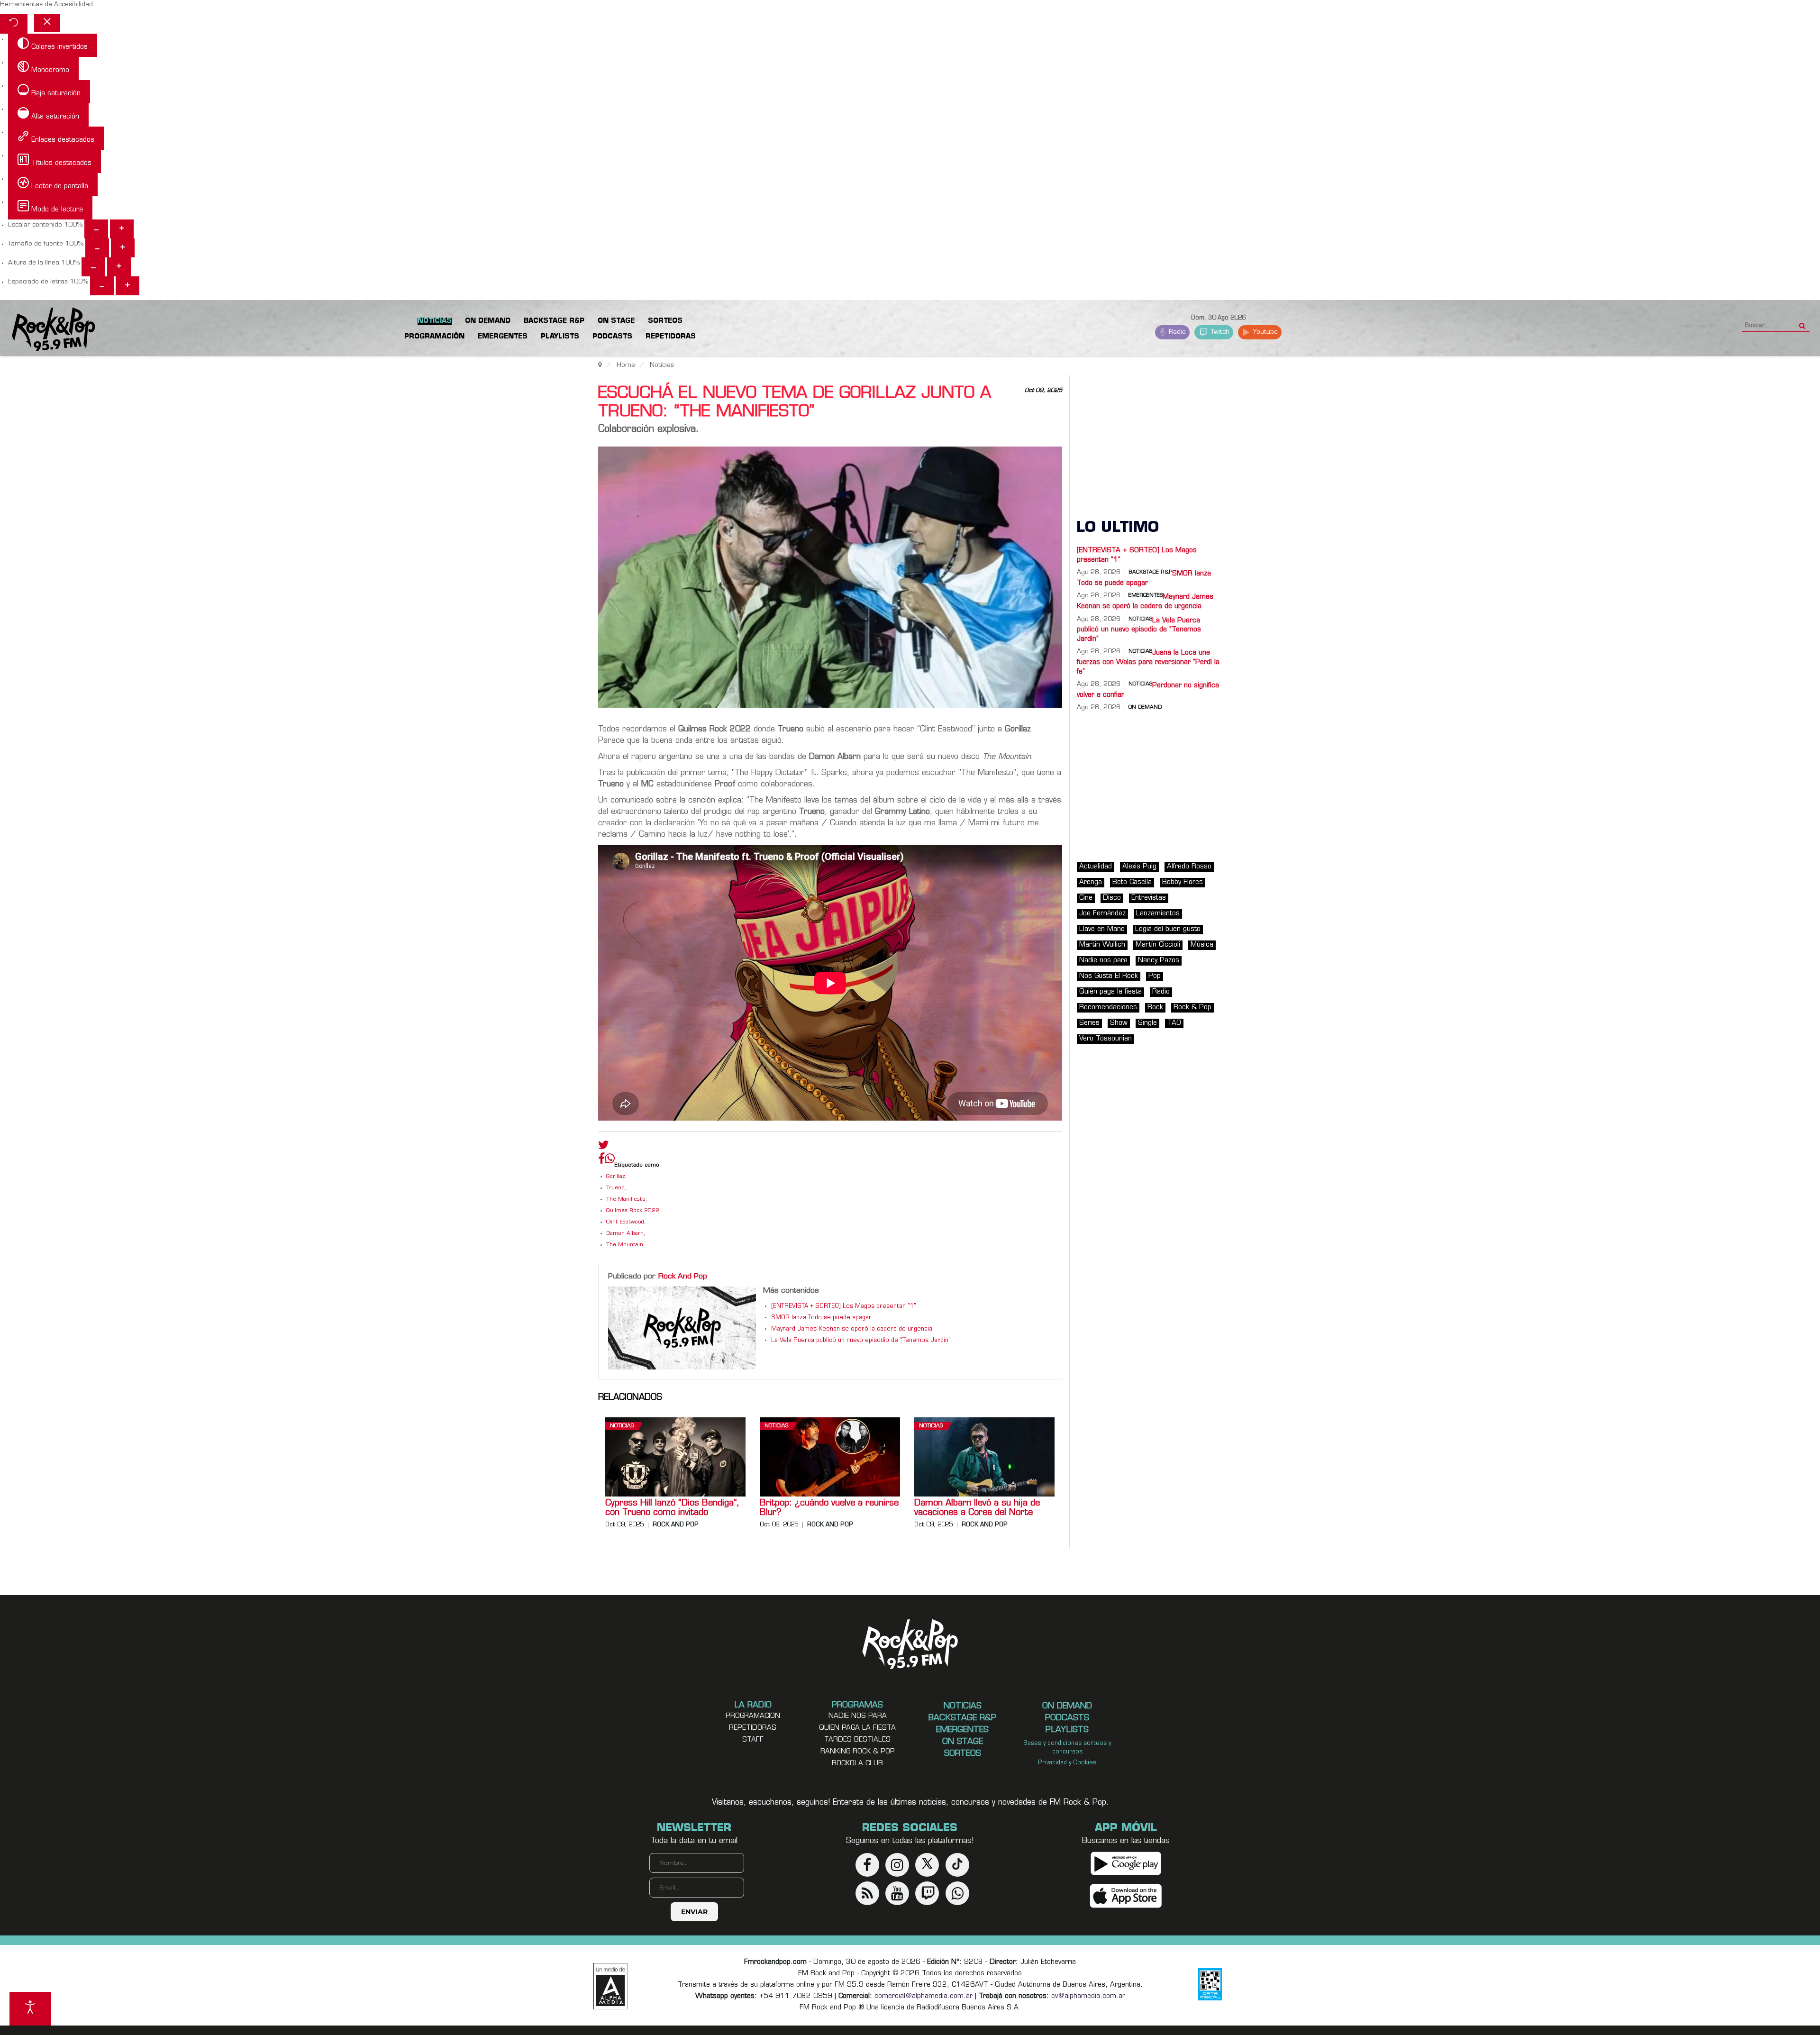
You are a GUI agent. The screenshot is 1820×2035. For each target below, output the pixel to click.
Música (1202, 945)
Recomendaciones (1108, 1008)
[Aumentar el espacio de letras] (127, 286)
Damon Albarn (625, 1234)
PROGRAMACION (753, 1716)
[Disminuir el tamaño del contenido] (96, 229)
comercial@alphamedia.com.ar (924, 1996)
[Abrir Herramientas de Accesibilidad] (30, 2009)
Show (1119, 1023)
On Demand (1145, 708)
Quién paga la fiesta (1110, 992)
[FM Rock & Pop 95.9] (47, 330)
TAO (1174, 1023)
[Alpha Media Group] (610, 1986)
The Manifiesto (626, 1200)
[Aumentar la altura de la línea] (119, 267)
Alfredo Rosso (1189, 867)
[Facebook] (601, 1161)
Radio (1176, 332)
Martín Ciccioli (1158, 945)
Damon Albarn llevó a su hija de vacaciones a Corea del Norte (977, 1508)
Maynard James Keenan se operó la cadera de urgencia (852, 1329)
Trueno (615, 1188)
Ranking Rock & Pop (858, 1752)
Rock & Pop (1192, 1008)
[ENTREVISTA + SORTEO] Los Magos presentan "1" (844, 1306)
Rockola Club (857, 1764)
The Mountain (625, 1245)
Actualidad (1096, 867)
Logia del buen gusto (1168, 929)
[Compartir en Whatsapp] (610, 1160)
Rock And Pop (683, 1277)
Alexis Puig (1139, 867)
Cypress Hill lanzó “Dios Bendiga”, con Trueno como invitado (672, 1508)
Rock (1155, 1008)
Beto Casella (1132, 882)
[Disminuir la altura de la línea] (93, 267)
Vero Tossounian (1106, 1039)
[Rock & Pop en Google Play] (1126, 1863)
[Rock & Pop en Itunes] (1126, 1896)
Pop (1155, 976)
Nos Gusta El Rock (1109, 976)
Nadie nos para (1103, 961)
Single (1147, 1023)
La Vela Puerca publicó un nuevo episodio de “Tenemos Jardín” (861, 1341)
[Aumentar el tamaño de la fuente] (123, 248)
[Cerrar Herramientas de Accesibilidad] (47, 23)
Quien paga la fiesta (857, 1728)
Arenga (1091, 882)
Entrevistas (1149, 898)
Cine (1086, 898)
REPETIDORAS (753, 1728)
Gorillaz (616, 1177)
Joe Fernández (1102, 914)
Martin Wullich (1102, 945)
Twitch (1219, 332)
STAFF (753, 1740)
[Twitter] (604, 1147)
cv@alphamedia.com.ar (1088, 1996)
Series (1089, 1023)
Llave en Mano (1102, 929)
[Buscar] (1802, 323)
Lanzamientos (1158, 914)
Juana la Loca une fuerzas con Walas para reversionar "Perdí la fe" (1148, 662)
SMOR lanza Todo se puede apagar (821, 1318)
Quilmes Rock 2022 (633, 1211)
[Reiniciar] (14, 24)
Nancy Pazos (1159, 961)
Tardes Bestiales (857, 1740)
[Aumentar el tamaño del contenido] (122, 229)
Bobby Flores (1183, 882)
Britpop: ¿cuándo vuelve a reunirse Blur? (829, 1508)
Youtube (1264, 332)
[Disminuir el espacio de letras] (102, 286)
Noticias (622, 1426)
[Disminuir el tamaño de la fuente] (97, 248)
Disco (1112, 898)
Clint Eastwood (625, 1222)
